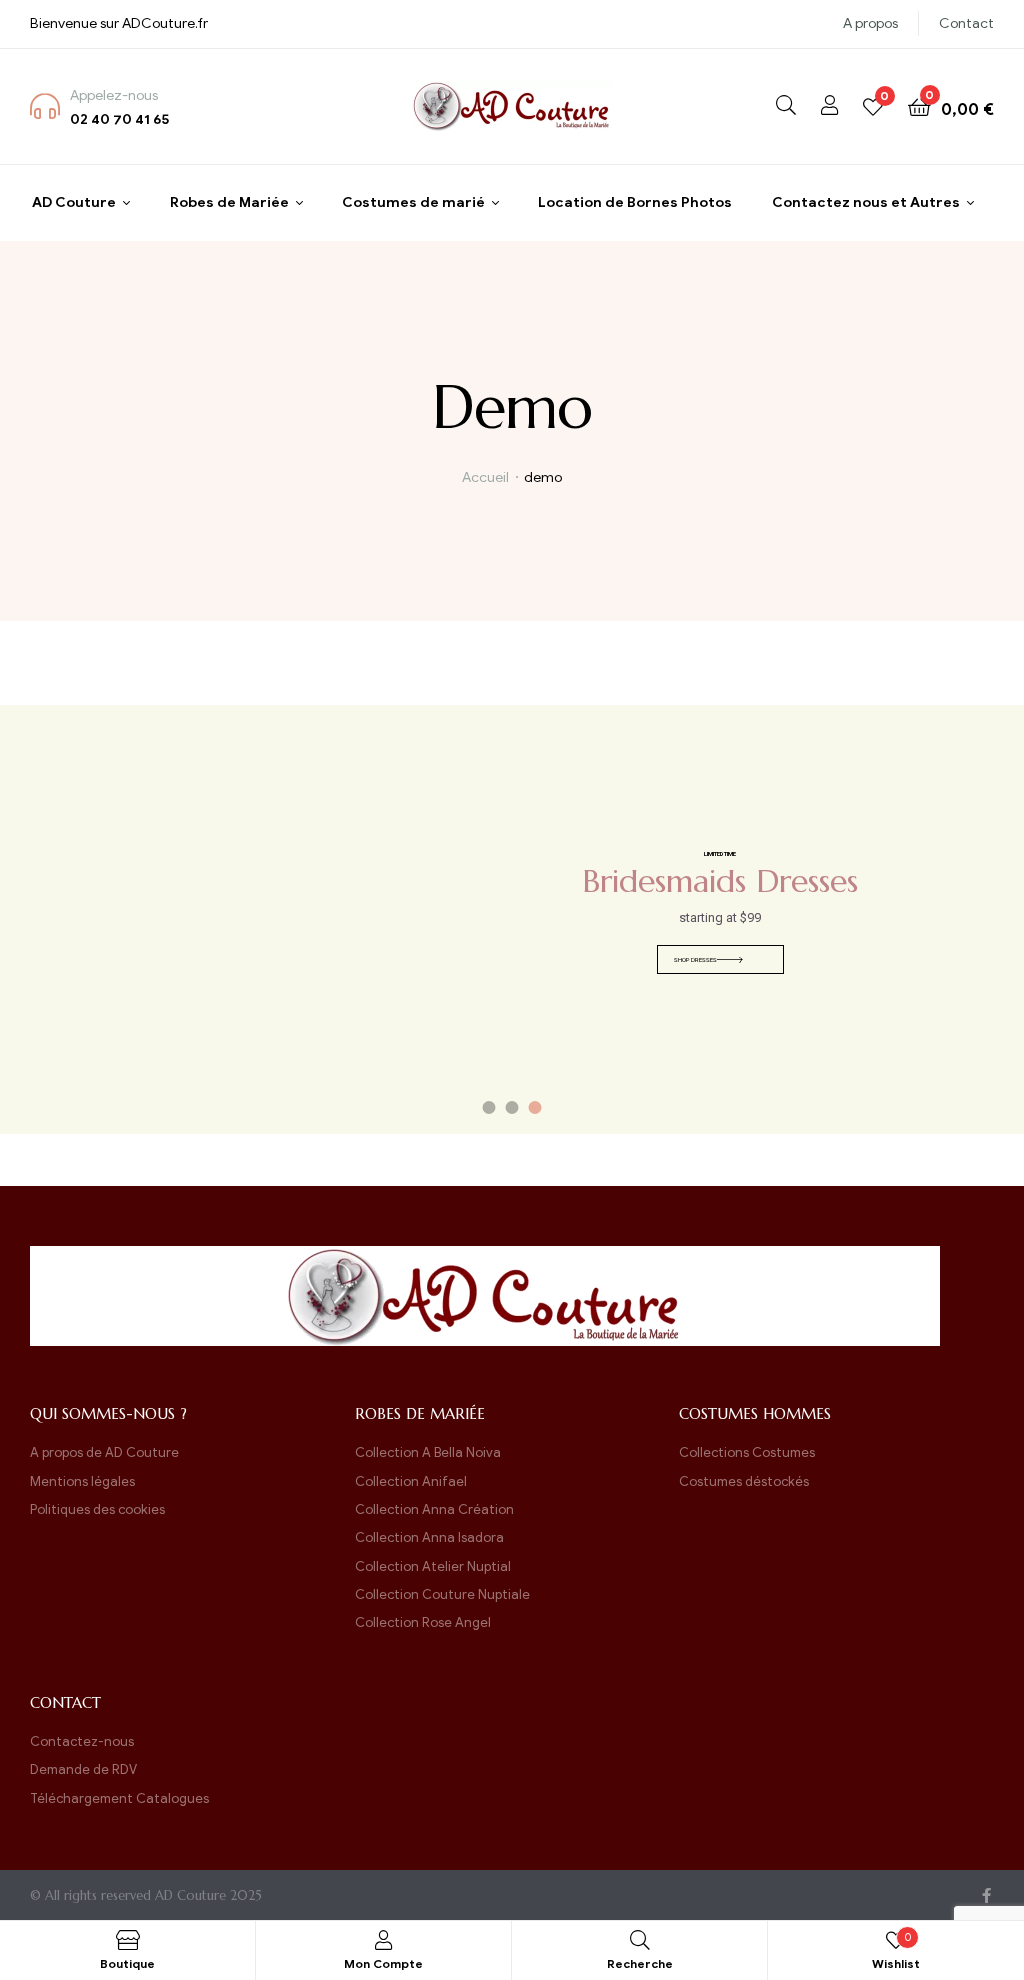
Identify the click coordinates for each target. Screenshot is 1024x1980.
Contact (966, 23)
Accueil (485, 477)
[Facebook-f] (986, 1895)
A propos (870, 23)
